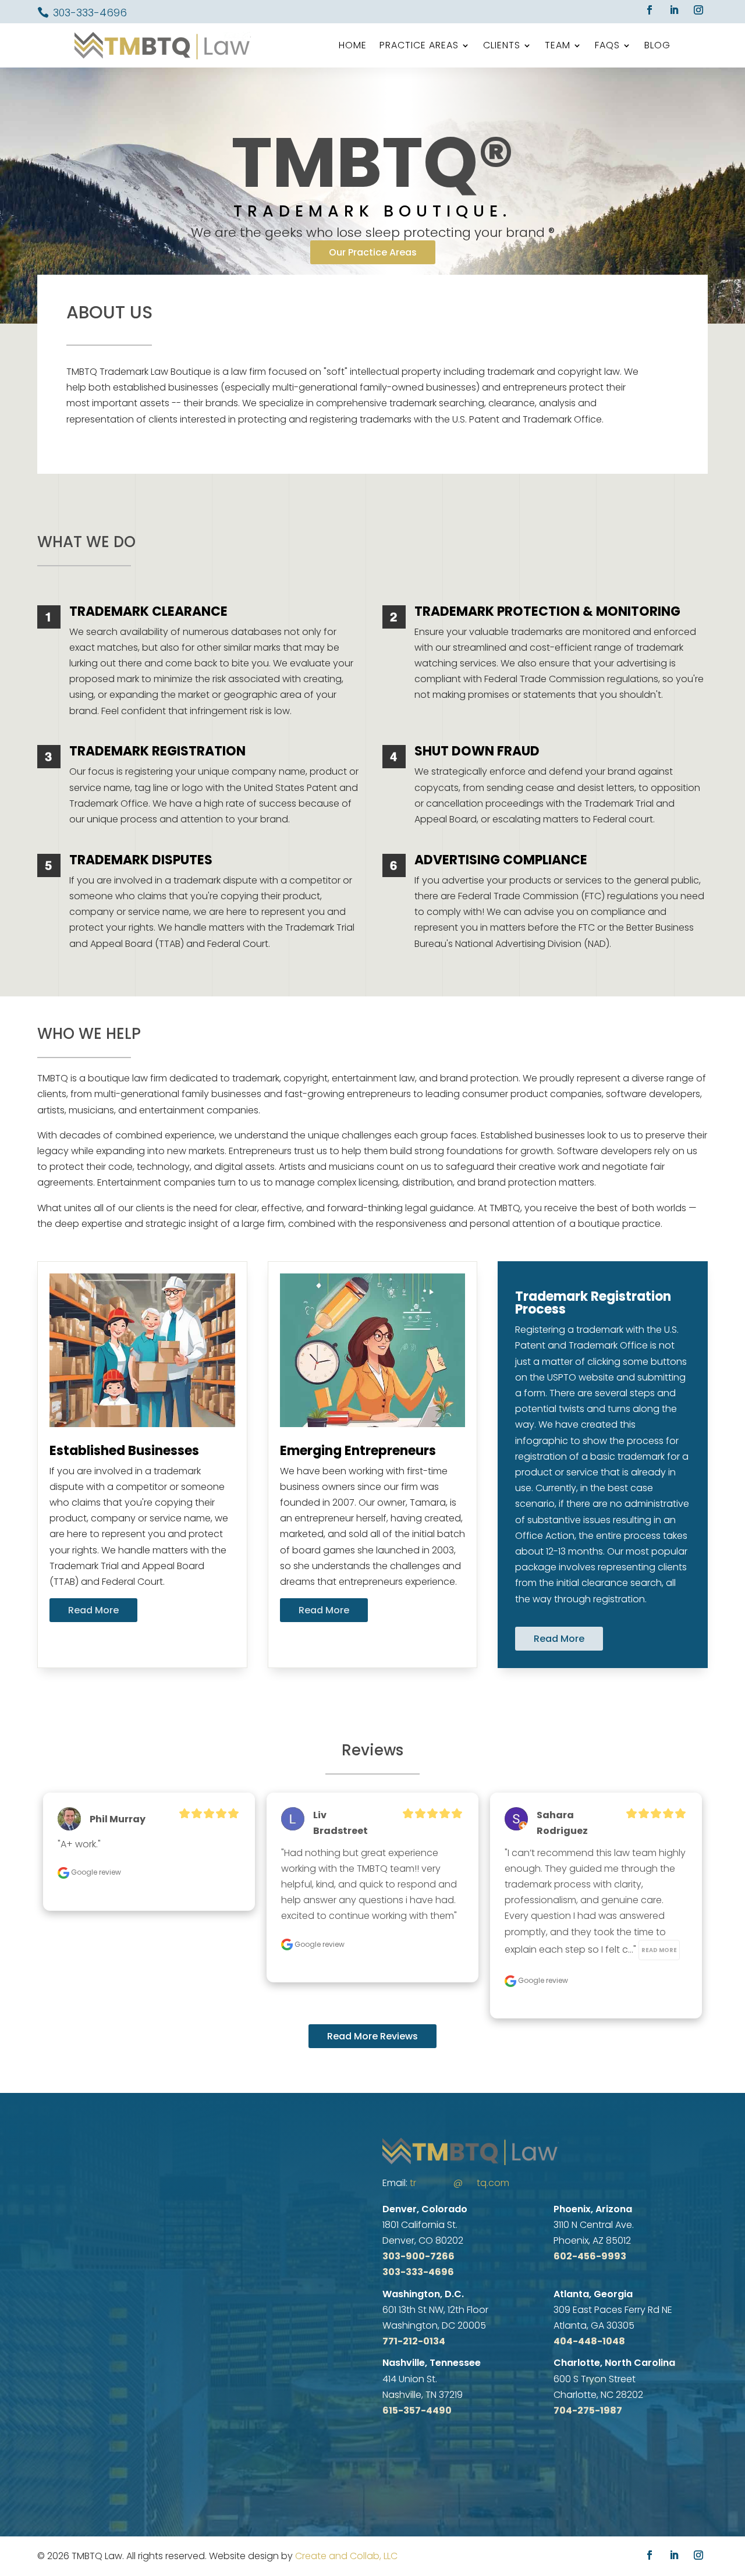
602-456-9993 (590, 2256)
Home (353, 45)
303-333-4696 (90, 13)
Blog (657, 45)
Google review (95, 1872)
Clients (502, 45)
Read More (93, 1610)
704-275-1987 (588, 2410)
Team (558, 45)
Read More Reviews (372, 2036)
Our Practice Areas (373, 252)
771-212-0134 (414, 2341)
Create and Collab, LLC (346, 2556)
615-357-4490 (417, 2410)
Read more (659, 1950)
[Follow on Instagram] (698, 10)
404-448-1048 (589, 2341)
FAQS (607, 45)
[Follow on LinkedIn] (674, 10)
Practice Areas (419, 45)
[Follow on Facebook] (650, 10)
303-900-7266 (418, 2256)
